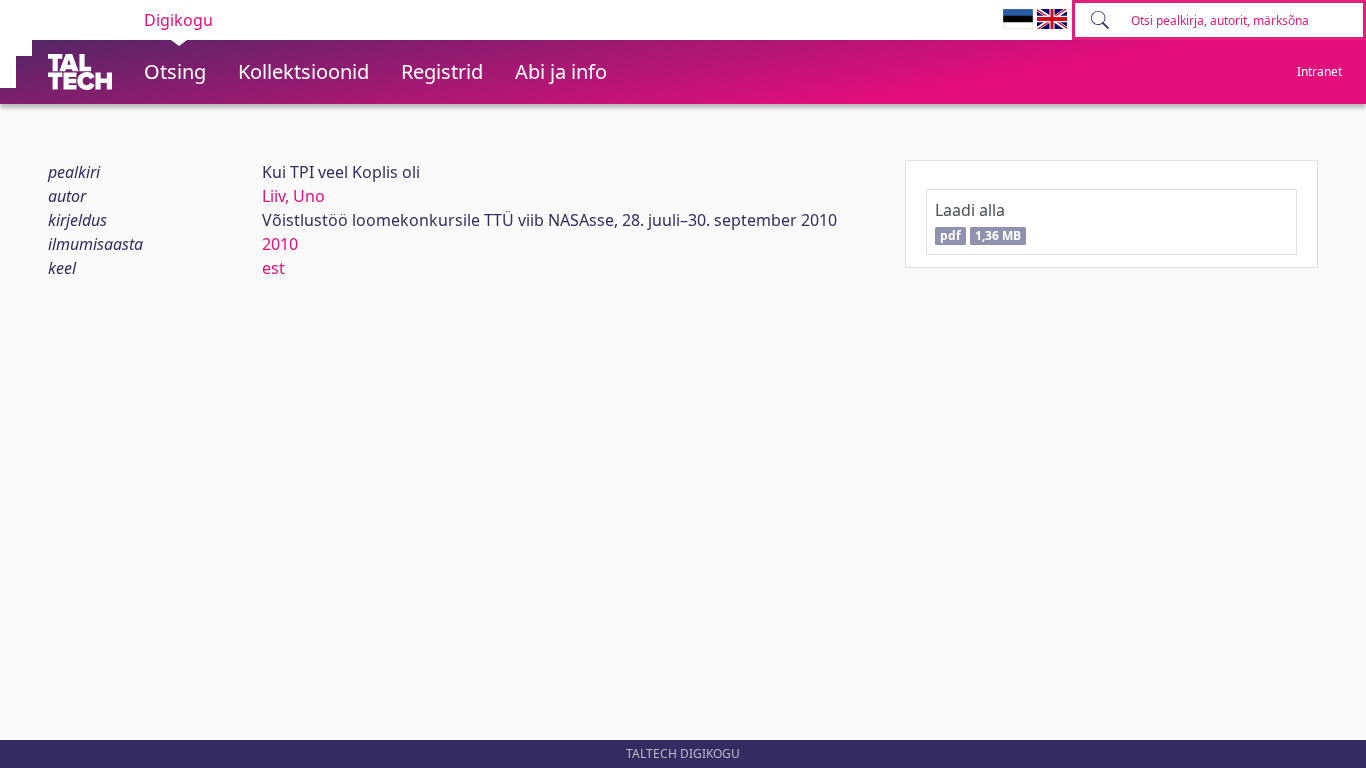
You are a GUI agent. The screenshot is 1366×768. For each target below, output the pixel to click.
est (273, 268)
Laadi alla (977, 221)
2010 (280, 244)
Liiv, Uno (293, 196)
